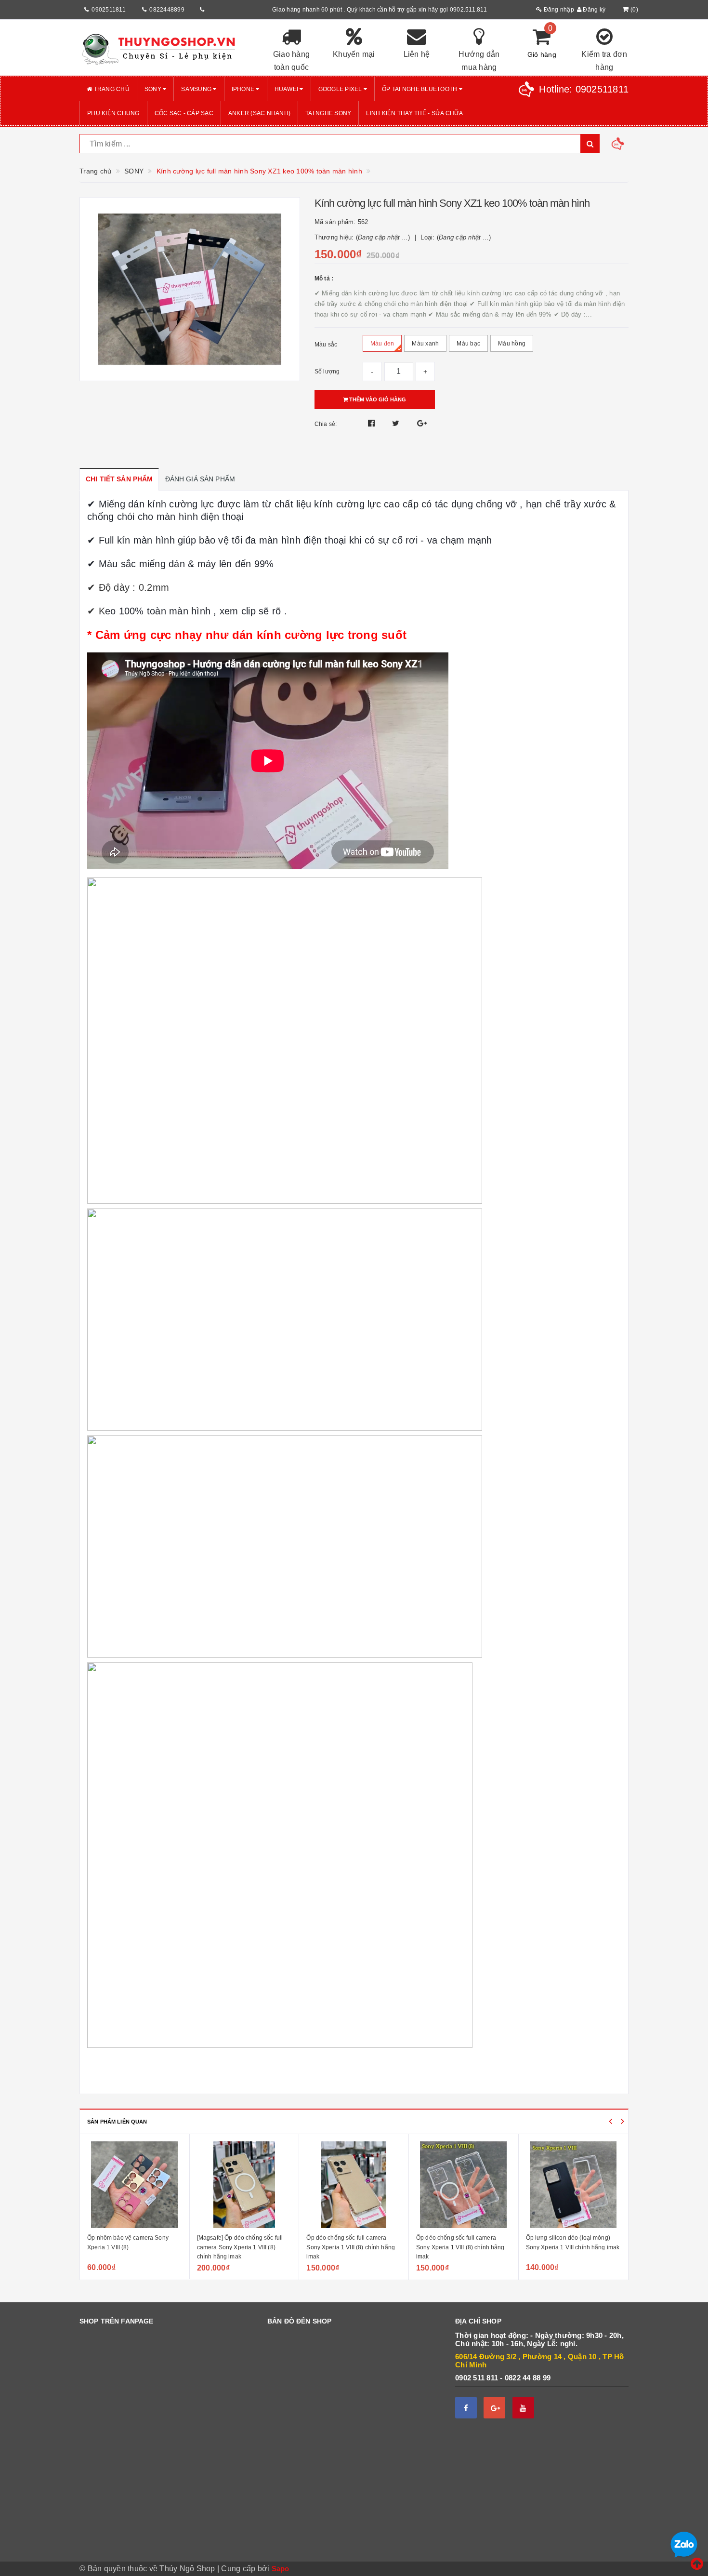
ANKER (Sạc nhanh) (259, 113)
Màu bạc (468, 344)
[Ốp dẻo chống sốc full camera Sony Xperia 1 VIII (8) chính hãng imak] (354, 2185)
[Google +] (494, 2408)
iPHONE (244, 89)
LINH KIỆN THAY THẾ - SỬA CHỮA (414, 113)
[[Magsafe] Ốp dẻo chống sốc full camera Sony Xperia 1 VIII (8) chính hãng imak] (244, 2185)
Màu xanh (425, 344)
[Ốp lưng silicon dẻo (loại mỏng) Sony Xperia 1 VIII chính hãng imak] (574, 2185)
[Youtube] (523, 2408)
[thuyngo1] (166, 48)
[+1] (422, 423)
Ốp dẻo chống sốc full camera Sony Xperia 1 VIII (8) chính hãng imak (351, 2247)
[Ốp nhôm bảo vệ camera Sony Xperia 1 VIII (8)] (135, 2185)
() (634, 10)
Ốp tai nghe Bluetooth (420, 89)
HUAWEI (287, 89)
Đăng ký (593, 10)
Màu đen (382, 344)
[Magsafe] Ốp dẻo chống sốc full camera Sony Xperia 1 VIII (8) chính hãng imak (240, 2247)
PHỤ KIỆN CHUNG (113, 113)
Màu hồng (512, 344)
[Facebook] (466, 2408)
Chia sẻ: (326, 424)
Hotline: (584, 89)
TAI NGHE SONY (328, 113)
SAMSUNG (197, 89)
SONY (154, 89)
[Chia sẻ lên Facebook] (373, 423)
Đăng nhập (558, 10)
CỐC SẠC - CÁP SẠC (184, 113)
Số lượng (327, 372)
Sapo (281, 2569)
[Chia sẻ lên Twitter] (397, 423)
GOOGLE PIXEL (341, 89)
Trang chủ (111, 89)
